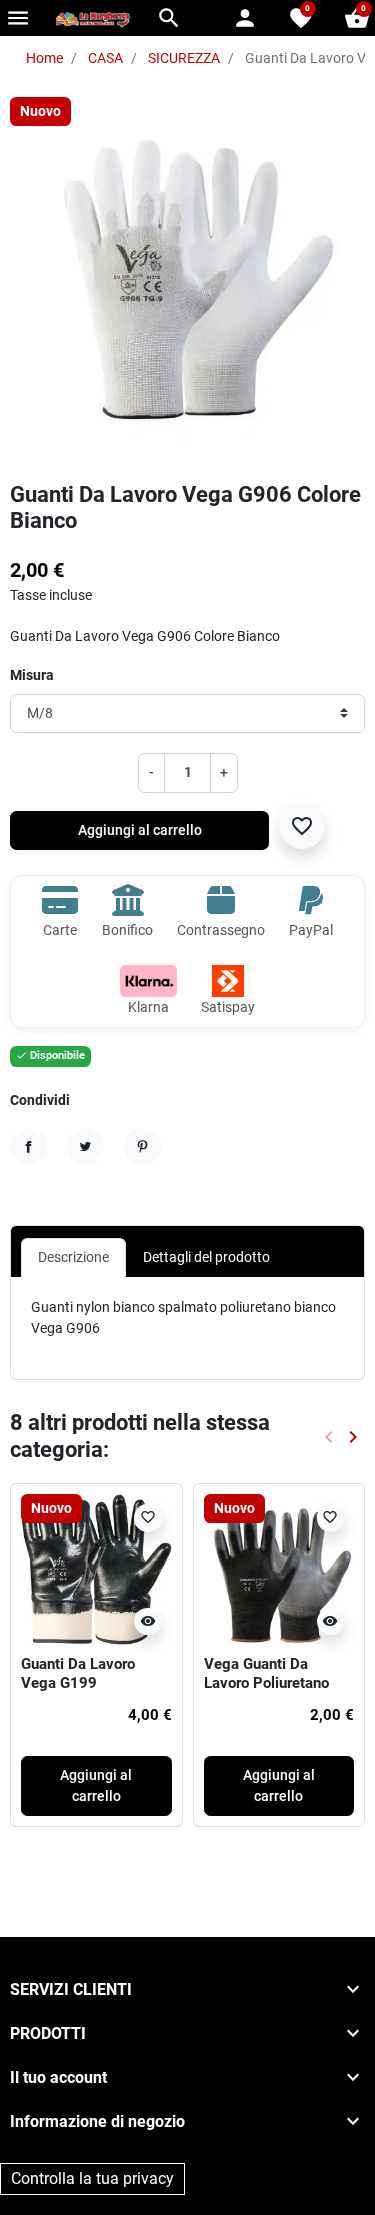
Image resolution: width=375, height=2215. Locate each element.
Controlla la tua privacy (92, 2178)
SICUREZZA (184, 58)
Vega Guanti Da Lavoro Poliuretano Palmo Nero (266, 1683)
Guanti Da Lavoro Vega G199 (78, 1674)
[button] (169, 18)
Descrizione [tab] (73, 1257)
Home (44, 58)
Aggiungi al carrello (140, 830)
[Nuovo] (96, 1568)
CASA (105, 58)
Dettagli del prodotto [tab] (206, 1257)
